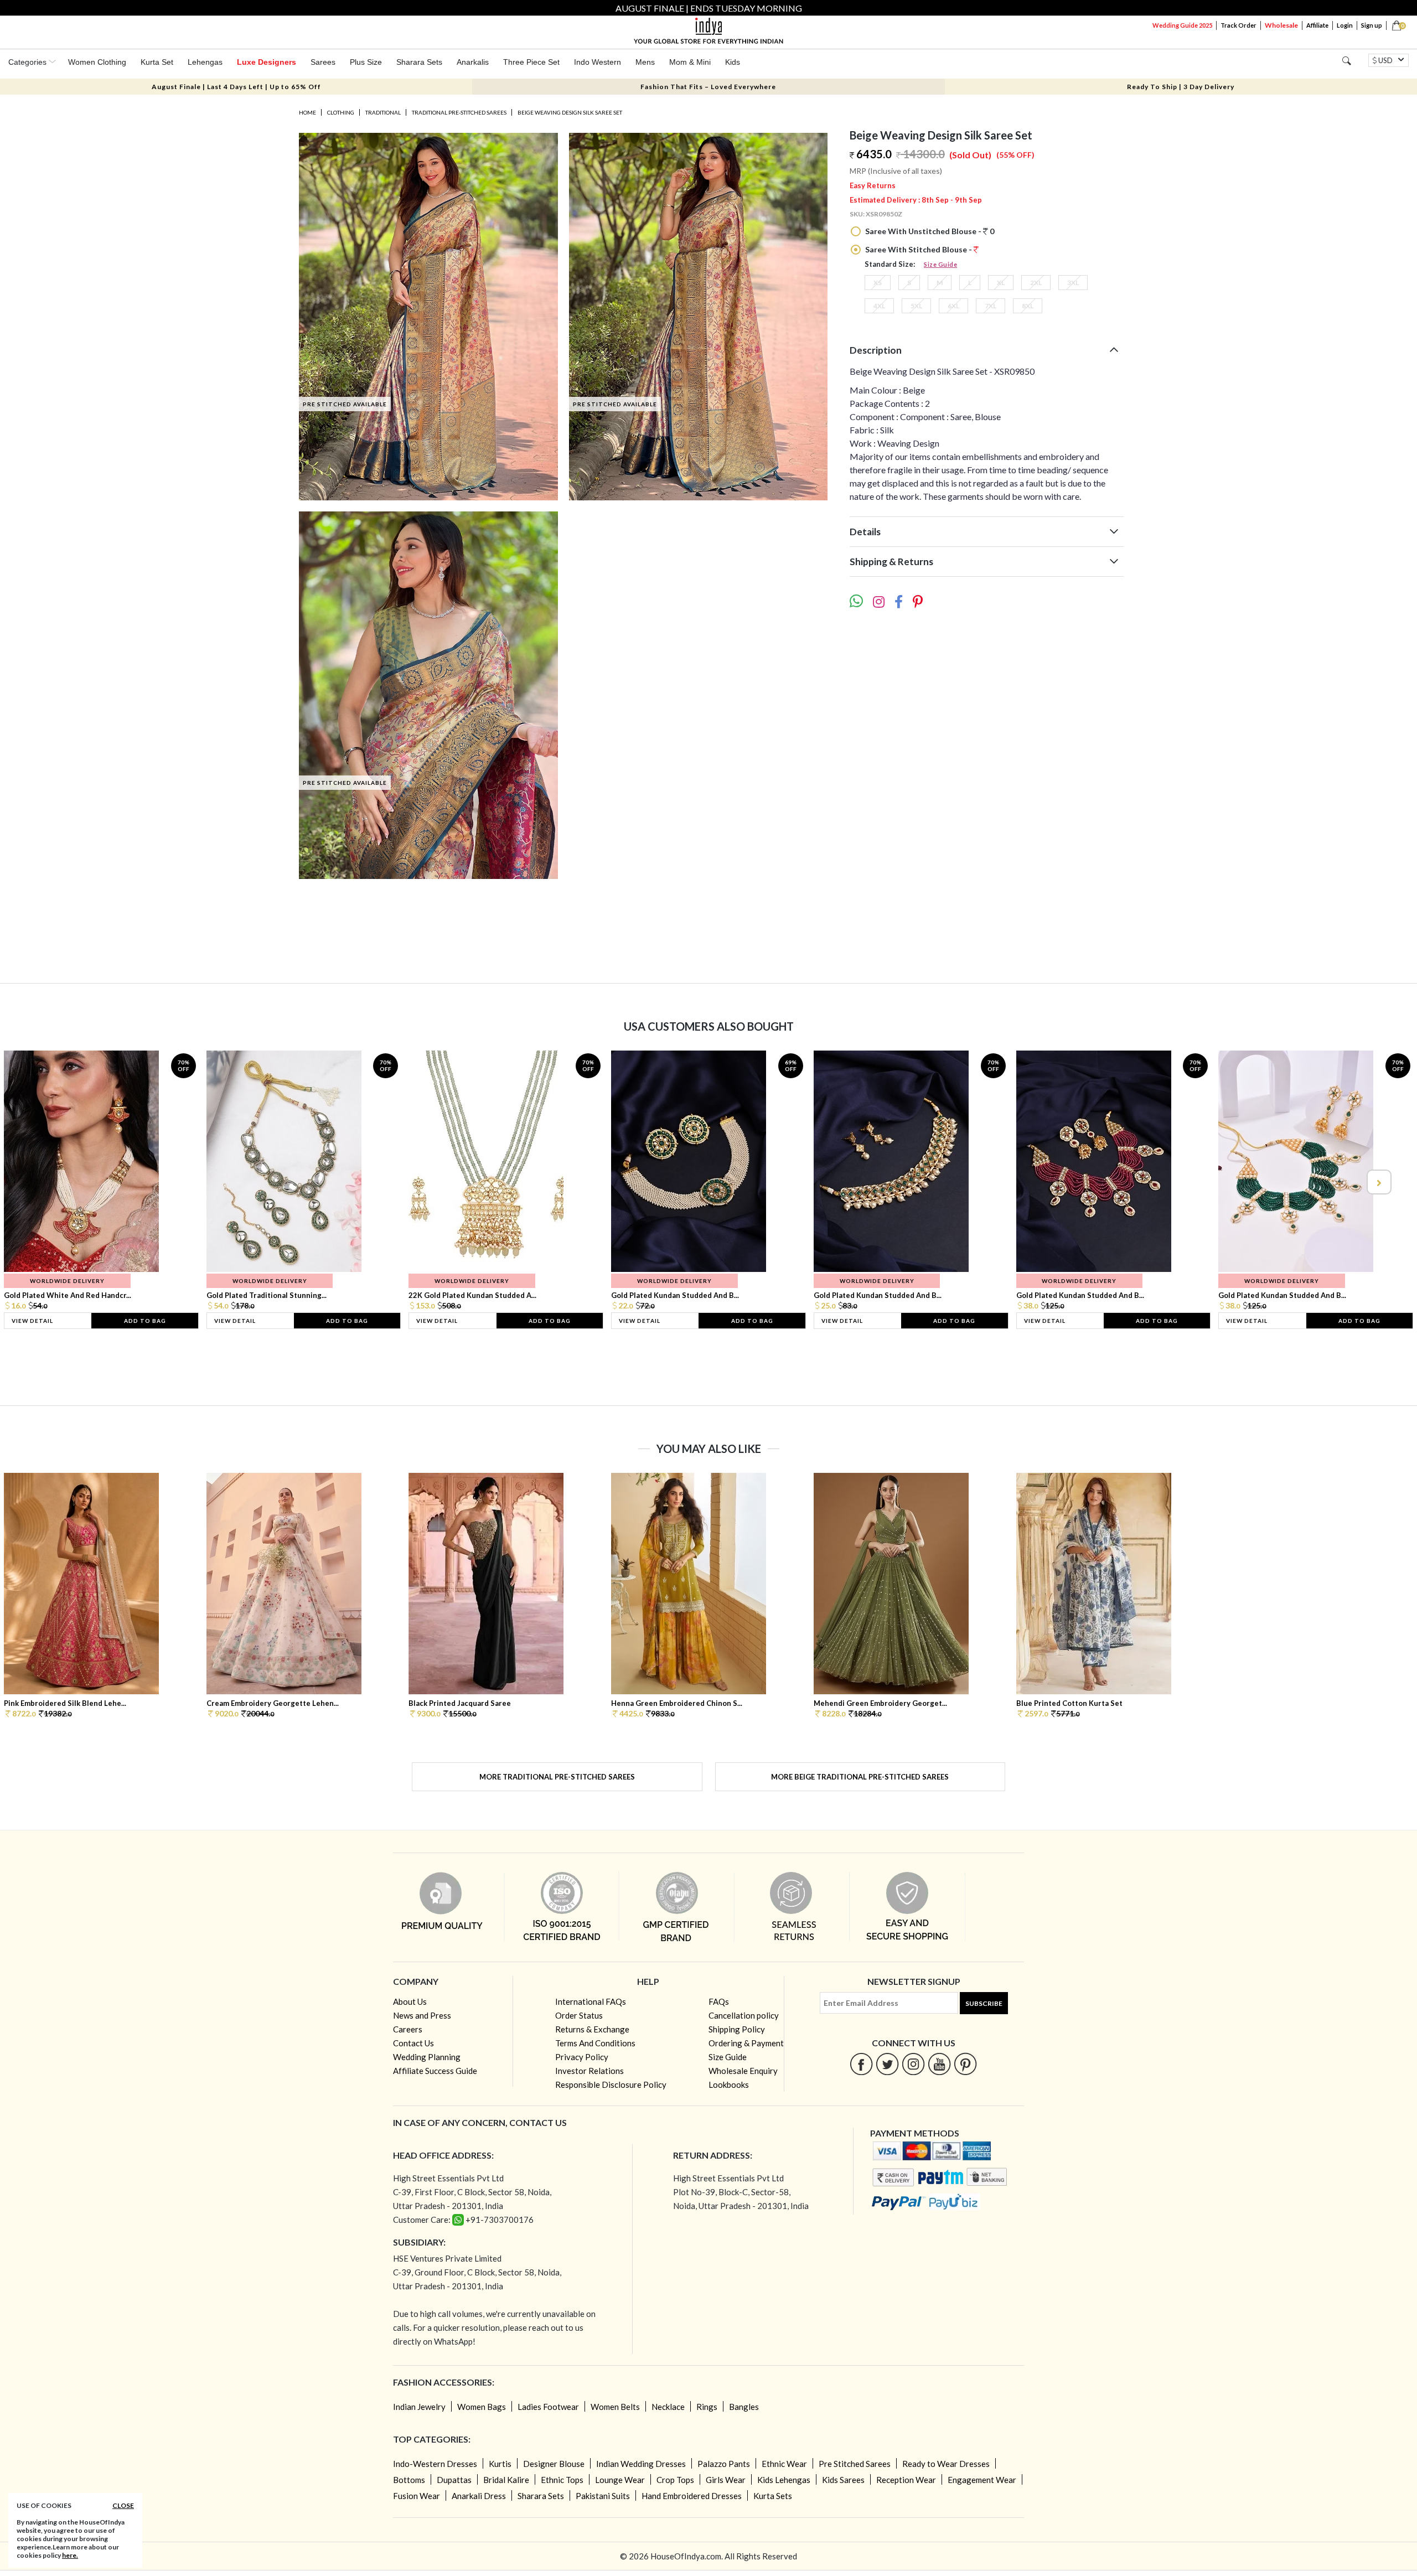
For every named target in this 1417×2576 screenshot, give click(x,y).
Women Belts (615, 2407)
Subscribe (984, 2003)
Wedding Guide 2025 (1182, 25)
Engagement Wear (982, 2480)
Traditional (383, 112)
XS (878, 283)
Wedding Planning (427, 2057)
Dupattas (454, 2480)
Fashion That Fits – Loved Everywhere (708, 87)
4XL (879, 306)
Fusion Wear (417, 2496)
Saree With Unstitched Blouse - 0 (929, 231)
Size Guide (940, 264)
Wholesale (1281, 25)
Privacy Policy (582, 2057)
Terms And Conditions (595, 2043)
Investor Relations (589, 2071)
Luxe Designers (267, 62)
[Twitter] (888, 2064)
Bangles (744, 2407)
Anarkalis (473, 62)
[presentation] (39, 1182)
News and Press (422, 2015)
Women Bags (482, 2407)
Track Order (1238, 25)
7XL (991, 306)
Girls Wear (726, 2480)
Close (123, 2505)
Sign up (1372, 25)
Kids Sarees (843, 2480)
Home (307, 112)
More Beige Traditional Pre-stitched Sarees (860, 1777)
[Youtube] (940, 2064)
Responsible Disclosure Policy (611, 2084)
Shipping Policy (737, 2029)
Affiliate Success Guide (435, 2071)
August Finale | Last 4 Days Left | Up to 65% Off (236, 87)
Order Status (579, 2015)
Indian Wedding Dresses (641, 2464)
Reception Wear (906, 2480)
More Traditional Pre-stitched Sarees (557, 1777)
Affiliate (1317, 25)
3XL (1073, 283)
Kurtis (500, 2464)
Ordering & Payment (746, 2043)
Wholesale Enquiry (743, 2071)
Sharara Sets (419, 62)
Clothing (341, 112)
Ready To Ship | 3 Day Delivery (1181, 87)
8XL (1028, 306)
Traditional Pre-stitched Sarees (459, 112)
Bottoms (409, 2480)
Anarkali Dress (479, 2496)
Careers (408, 2029)
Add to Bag (145, 1321)
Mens (645, 62)
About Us (410, 2001)
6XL (953, 306)
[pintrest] (966, 2064)
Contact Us (413, 2043)
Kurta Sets (773, 2496)
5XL (916, 306)
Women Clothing (97, 62)
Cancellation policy (744, 2015)
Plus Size (366, 62)
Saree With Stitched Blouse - (919, 249)
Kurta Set (157, 62)
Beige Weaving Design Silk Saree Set (570, 112)
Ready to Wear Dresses (946, 2464)
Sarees (323, 62)
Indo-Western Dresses (435, 2464)
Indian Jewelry (419, 2407)
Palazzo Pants (724, 2464)
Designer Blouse (554, 2464)
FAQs (719, 2001)
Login (1345, 25)
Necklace (668, 2407)
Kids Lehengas (784, 2480)
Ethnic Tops (562, 2480)
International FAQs (591, 2001)
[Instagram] (914, 2064)
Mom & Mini (690, 62)
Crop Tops (675, 2480)
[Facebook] (862, 2064)
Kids (733, 62)
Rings (707, 2407)
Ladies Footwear (548, 2407)
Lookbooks (729, 2084)
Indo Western (598, 62)
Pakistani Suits (603, 2496)
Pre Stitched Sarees (855, 2464)
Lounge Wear (620, 2480)
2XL (1036, 283)
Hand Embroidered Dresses (692, 2496)
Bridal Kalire (506, 2480)
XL (1001, 283)
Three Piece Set (531, 62)
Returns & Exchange (592, 2029)
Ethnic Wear (784, 2464)
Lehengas (205, 62)
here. (70, 2555)
